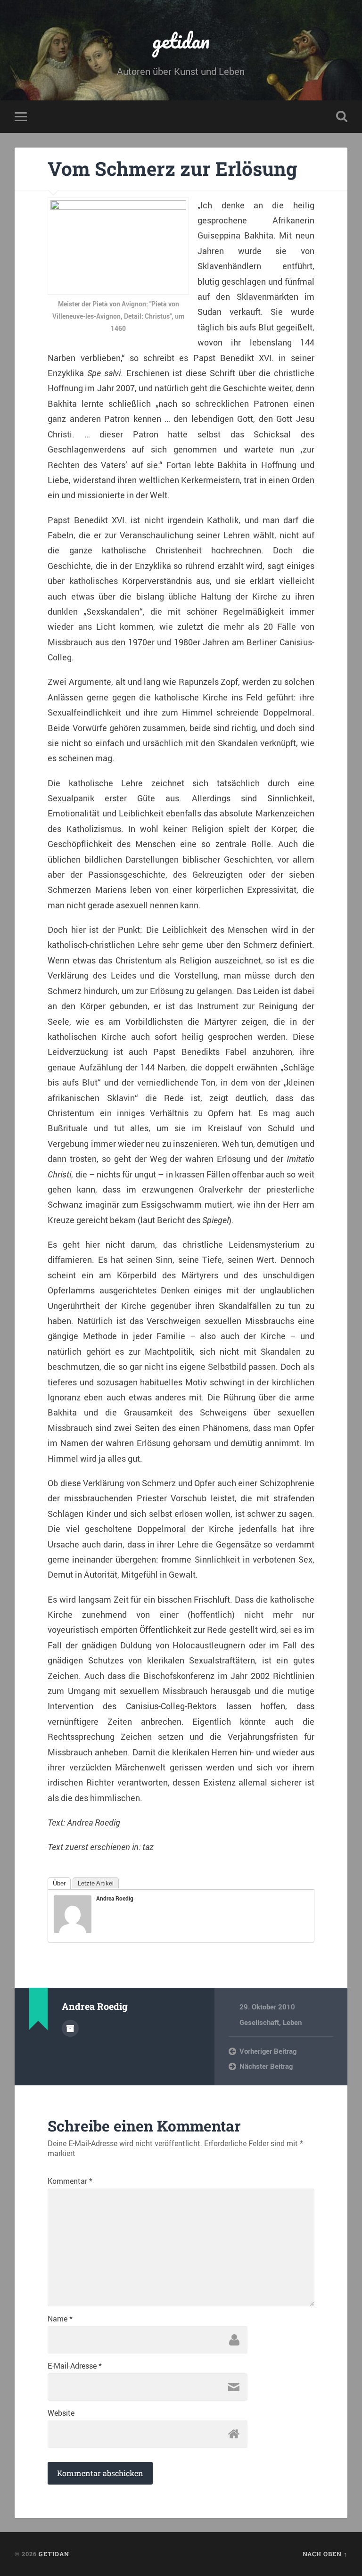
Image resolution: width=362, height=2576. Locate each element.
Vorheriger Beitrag (268, 2051)
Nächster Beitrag (266, 2066)
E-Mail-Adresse (75, 2366)
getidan (181, 40)
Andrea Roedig (115, 1898)
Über (59, 1883)
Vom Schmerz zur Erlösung (173, 169)
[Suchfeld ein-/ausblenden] (342, 116)
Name (60, 2319)
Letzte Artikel (96, 1883)
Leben (292, 2022)
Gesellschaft (259, 2022)
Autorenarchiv (70, 2028)
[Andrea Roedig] (73, 1930)
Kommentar (70, 2181)
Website (61, 2413)
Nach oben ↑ (325, 2554)
